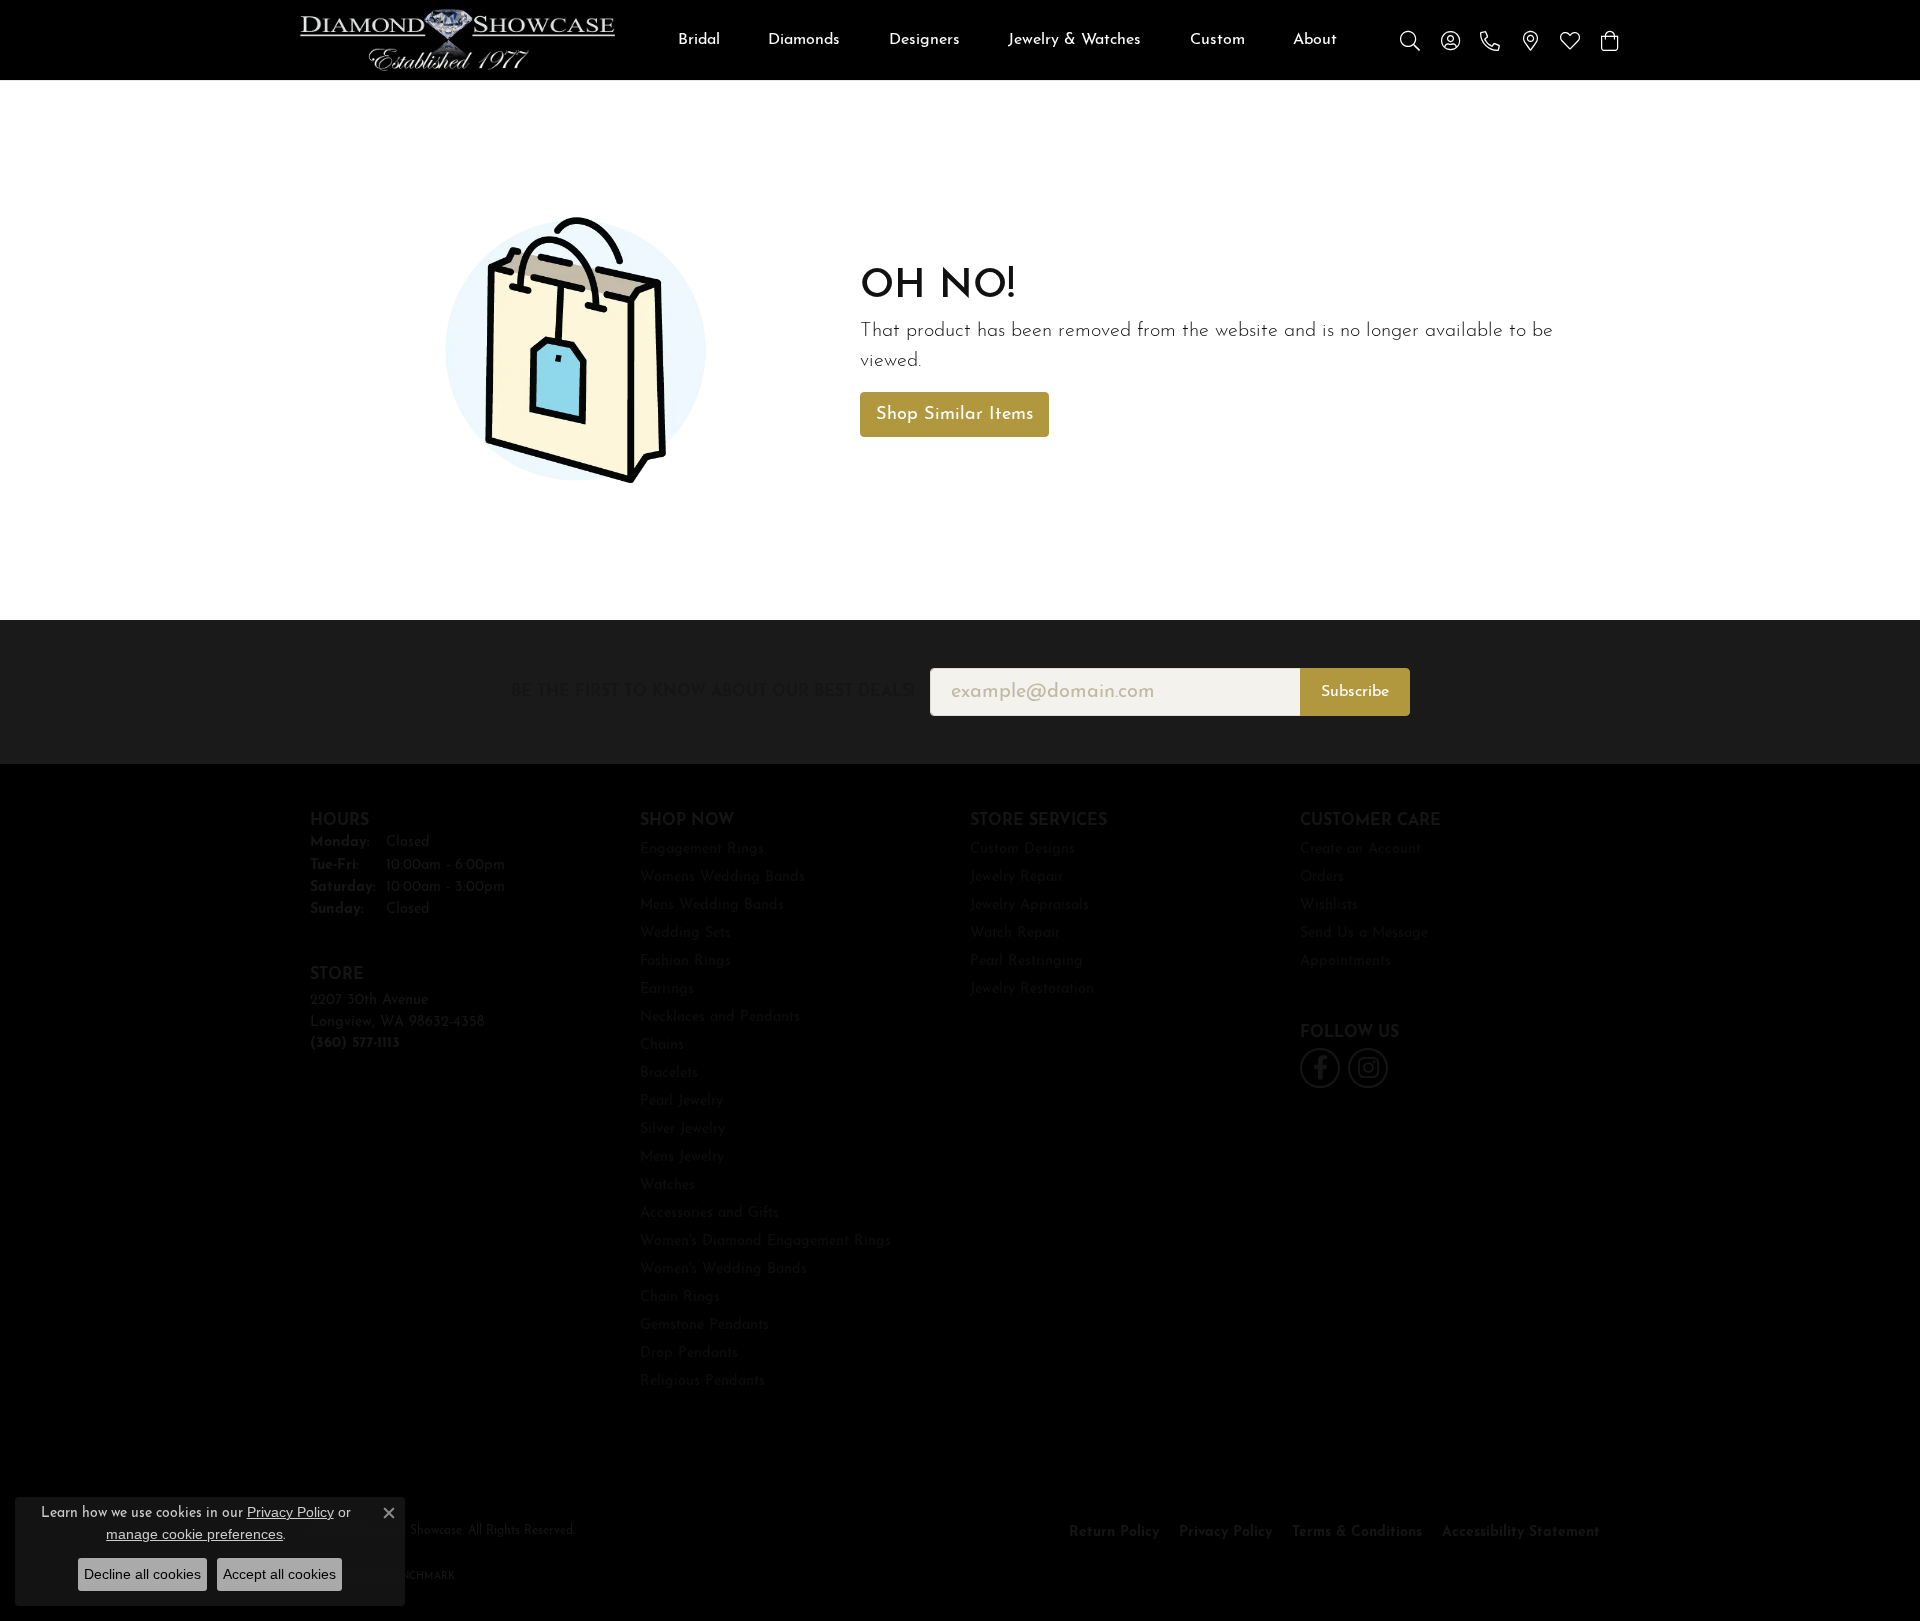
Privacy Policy (1225, 1532)
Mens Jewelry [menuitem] (682, 1157)
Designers (924, 40)
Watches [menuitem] (667, 1185)
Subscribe (1355, 692)
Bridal (699, 40)
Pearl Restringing (1026, 961)
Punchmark (421, 1576)
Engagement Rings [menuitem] (702, 849)
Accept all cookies (279, 1574)
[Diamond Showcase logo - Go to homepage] (457, 40)
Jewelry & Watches (1074, 40)
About (1315, 40)
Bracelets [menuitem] (669, 1073)
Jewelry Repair (1016, 877)
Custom (1217, 40)
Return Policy (1114, 1532)
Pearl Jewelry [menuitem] (681, 1101)
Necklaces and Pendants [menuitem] (720, 1017)
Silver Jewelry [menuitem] (682, 1129)
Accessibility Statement (1521, 1532)
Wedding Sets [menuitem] (685, 933)
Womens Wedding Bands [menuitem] (722, 877)
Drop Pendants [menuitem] (689, 1353)
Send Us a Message (1364, 933)
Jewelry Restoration (1032, 989)
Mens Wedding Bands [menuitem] (712, 905)
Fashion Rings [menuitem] (685, 961)
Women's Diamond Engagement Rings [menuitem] (765, 1241)
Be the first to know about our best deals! (712, 692)
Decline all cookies (142, 1574)
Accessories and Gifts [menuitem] (709, 1213)
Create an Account (1360, 849)
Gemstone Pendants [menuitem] (704, 1325)
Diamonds (804, 40)
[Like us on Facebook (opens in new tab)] (1320, 1068)
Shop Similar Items (954, 414)
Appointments (1345, 961)
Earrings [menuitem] (667, 989)
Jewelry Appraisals (1029, 905)
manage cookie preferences (194, 1534)
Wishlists (1329, 905)
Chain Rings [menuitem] (680, 1297)
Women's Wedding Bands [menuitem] (723, 1269)
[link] (1490, 40)
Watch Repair (1015, 933)
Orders (1322, 877)
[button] (1410, 40)
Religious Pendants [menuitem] (702, 1381)
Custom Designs (1022, 849)
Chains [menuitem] (662, 1045)
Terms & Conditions (1357, 1532)
